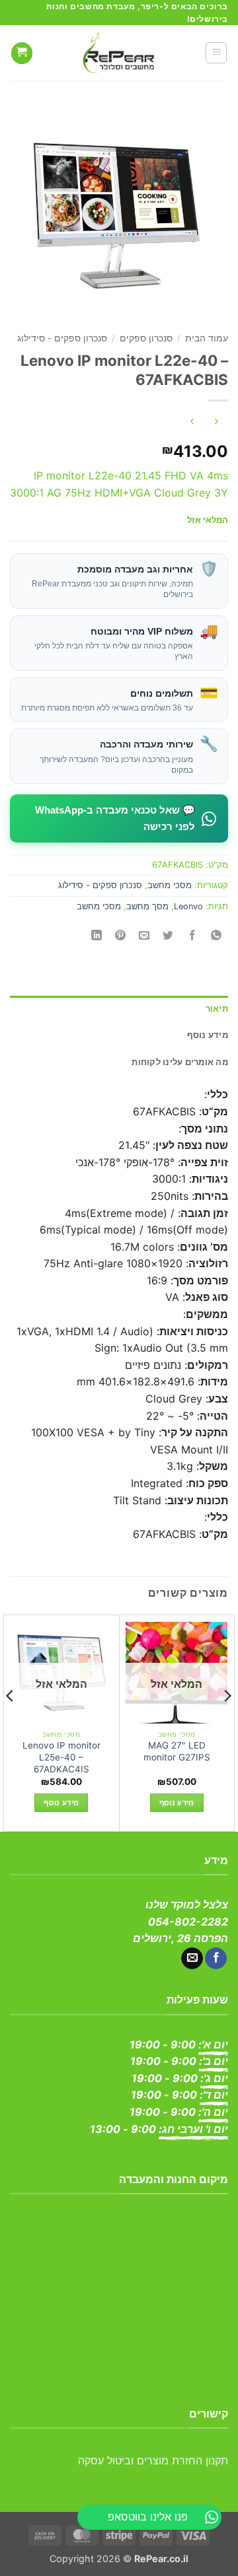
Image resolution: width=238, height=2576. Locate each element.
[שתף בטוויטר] (168, 936)
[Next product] (216, 422)
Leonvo (188, 906)
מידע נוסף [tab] (208, 1035)
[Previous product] (192, 422)
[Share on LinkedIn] (97, 936)
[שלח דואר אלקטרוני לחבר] (144, 936)
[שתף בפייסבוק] (192, 936)
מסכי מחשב (170, 885)
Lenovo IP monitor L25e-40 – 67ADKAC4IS (61, 1757)
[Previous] (227, 1722)
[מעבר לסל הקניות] (22, 53)
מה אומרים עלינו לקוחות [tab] (180, 1062)
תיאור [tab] (217, 1009)
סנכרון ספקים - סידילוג (62, 338)
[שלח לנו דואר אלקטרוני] (192, 1959)
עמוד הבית (207, 338)
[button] (216, 53)
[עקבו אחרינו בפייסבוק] (216, 1959)
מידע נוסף (177, 1803)
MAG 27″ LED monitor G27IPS (177, 1751)
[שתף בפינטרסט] (121, 936)
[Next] (11, 1722)
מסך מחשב (147, 906)
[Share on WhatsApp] (216, 936)
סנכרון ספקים (146, 338)
